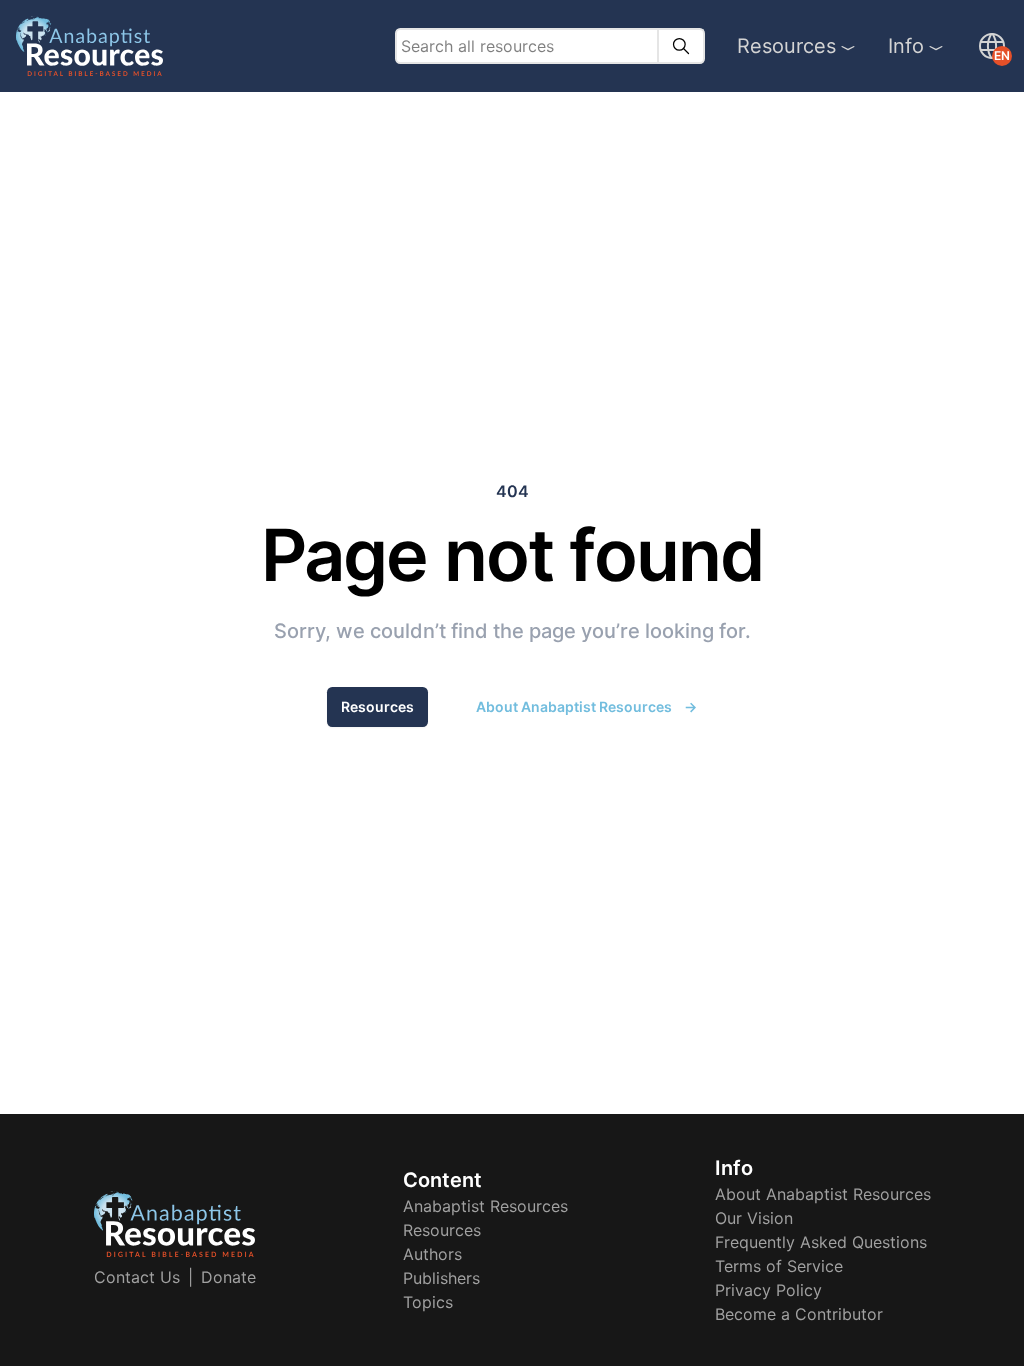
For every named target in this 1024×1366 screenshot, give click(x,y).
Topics (428, 1302)
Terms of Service (779, 1266)
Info (906, 46)
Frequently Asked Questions (821, 1242)
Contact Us (137, 1277)
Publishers (441, 1278)
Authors (432, 1254)
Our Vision (754, 1218)
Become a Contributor (799, 1314)
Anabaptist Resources (485, 1206)
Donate (228, 1277)
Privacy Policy (768, 1290)
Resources (786, 46)
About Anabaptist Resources (586, 706)
